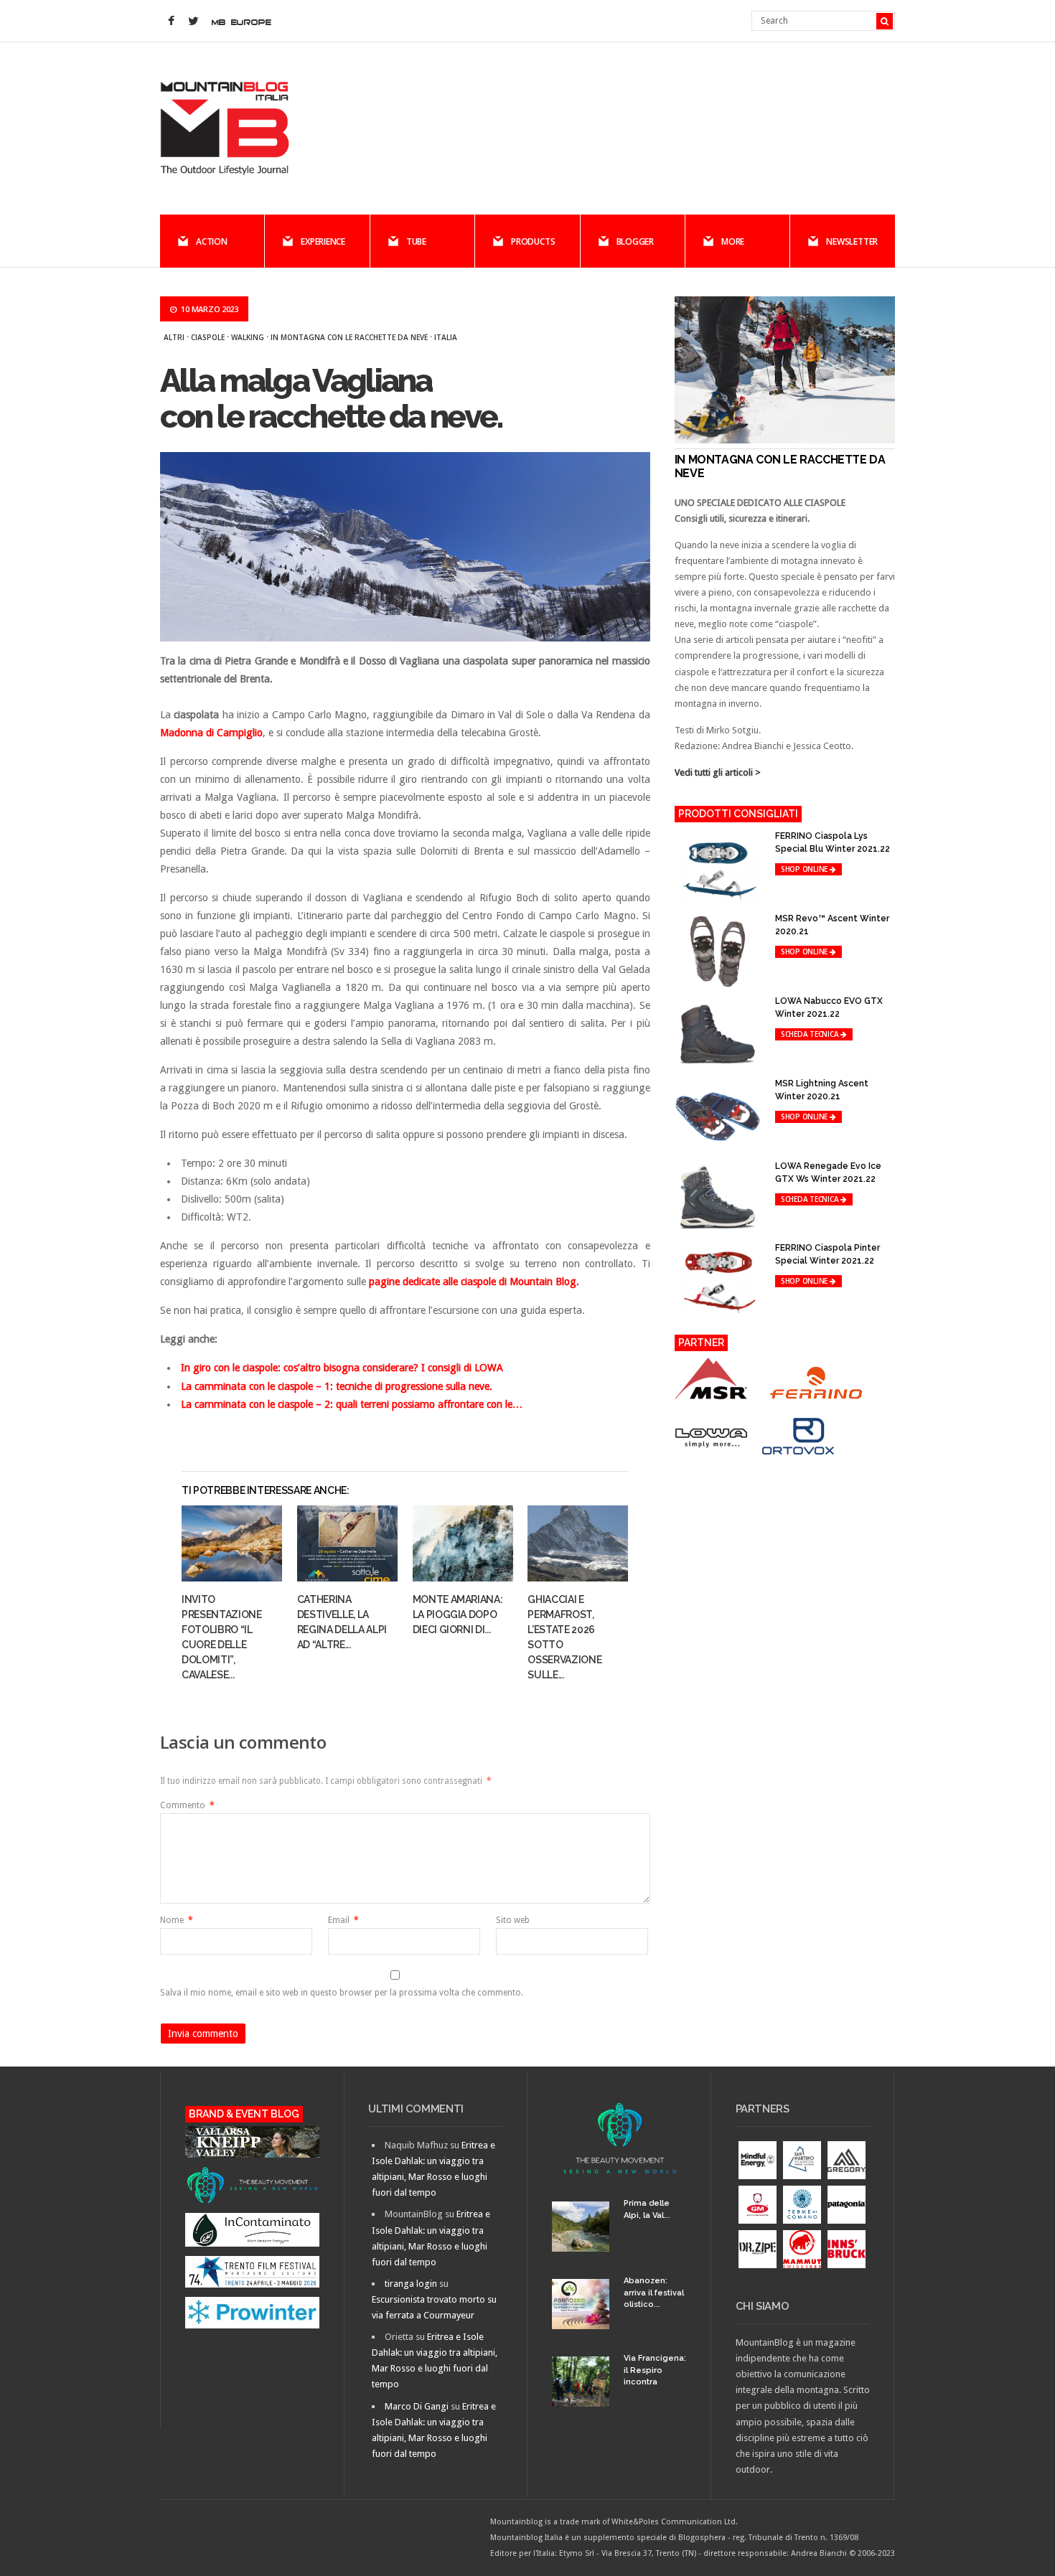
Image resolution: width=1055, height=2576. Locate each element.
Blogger (635, 241)
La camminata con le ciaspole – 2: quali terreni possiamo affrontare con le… (352, 1404)
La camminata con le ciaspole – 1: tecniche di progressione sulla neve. (337, 1386)
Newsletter (852, 241)
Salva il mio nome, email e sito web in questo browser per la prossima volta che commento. (342, 1993)
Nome (177, 1920)
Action (212, 241)
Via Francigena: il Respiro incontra (655, 2370)
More (733, 241)
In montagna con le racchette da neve (349, 337)
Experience (323, 241)
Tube (416, 241)
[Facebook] (171, 22)
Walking (248, 337)
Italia (446, 337)
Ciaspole (208, 337)
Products (533, 241)
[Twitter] (193, 22)
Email (343, 1920)
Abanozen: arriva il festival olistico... (654, 2293)
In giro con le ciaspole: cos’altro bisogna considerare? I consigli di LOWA (342, 1368)
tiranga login (411, 2284)
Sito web (513, 1920)
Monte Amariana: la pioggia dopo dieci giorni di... (458, 1614)
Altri (174, 337)
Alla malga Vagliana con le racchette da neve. (331, 399)
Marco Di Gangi (417, 2406)
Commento (187, 1805)
